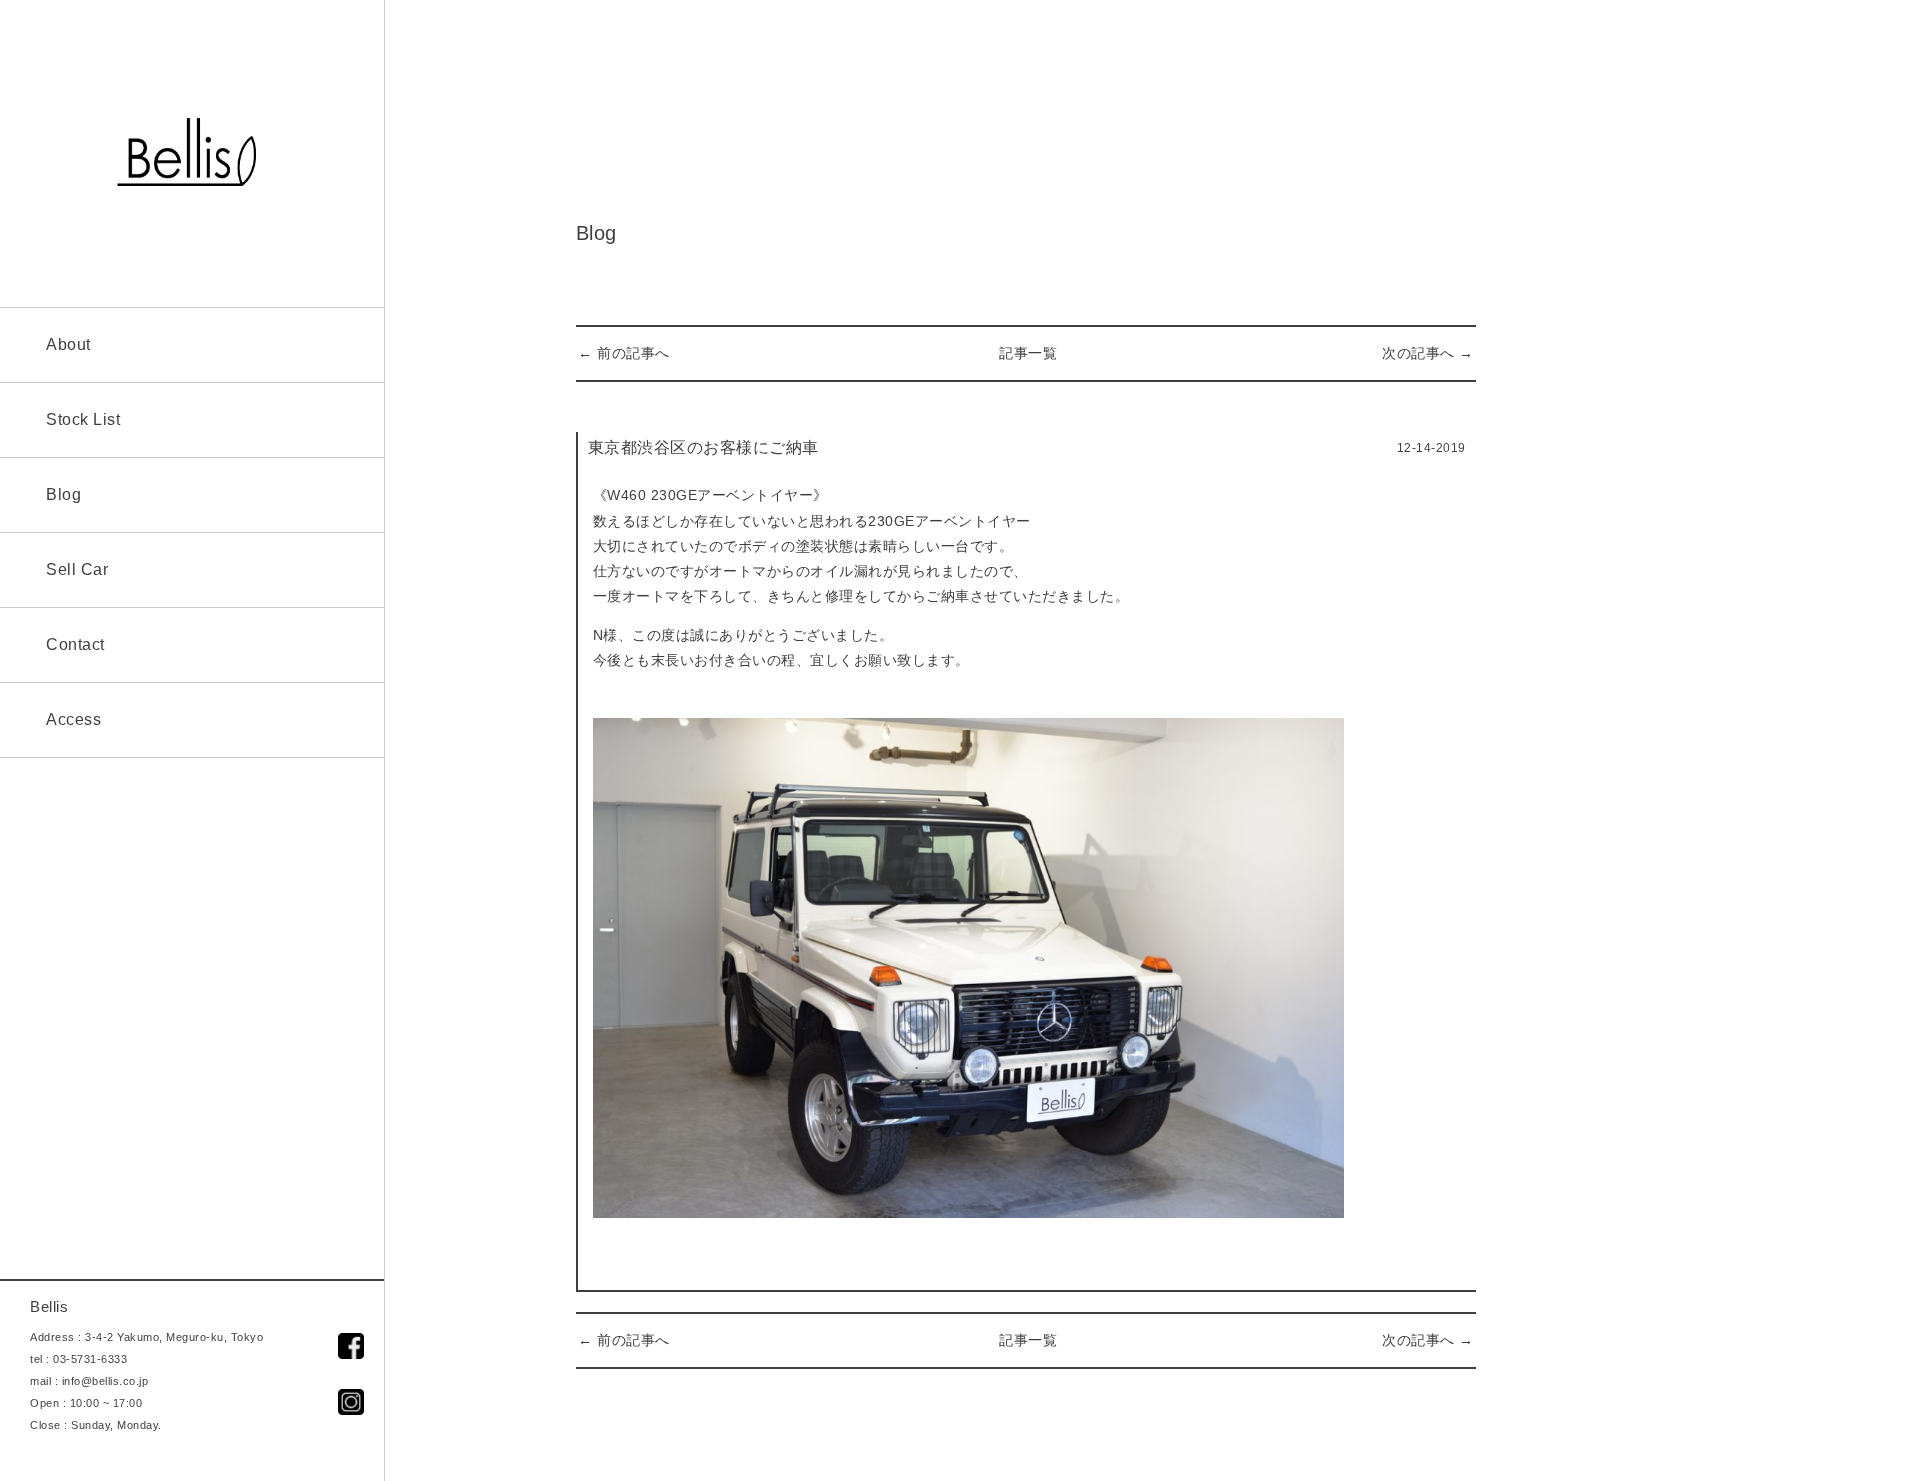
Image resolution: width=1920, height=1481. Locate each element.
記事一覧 (1028, 353)
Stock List (83, 419)
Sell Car (77, 569)
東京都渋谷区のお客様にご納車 (703, 447)
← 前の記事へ (624, 353)
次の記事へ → (1428, 353)
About (68, 344)
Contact (75, 644)
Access (73, 719)
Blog (63, 494)
